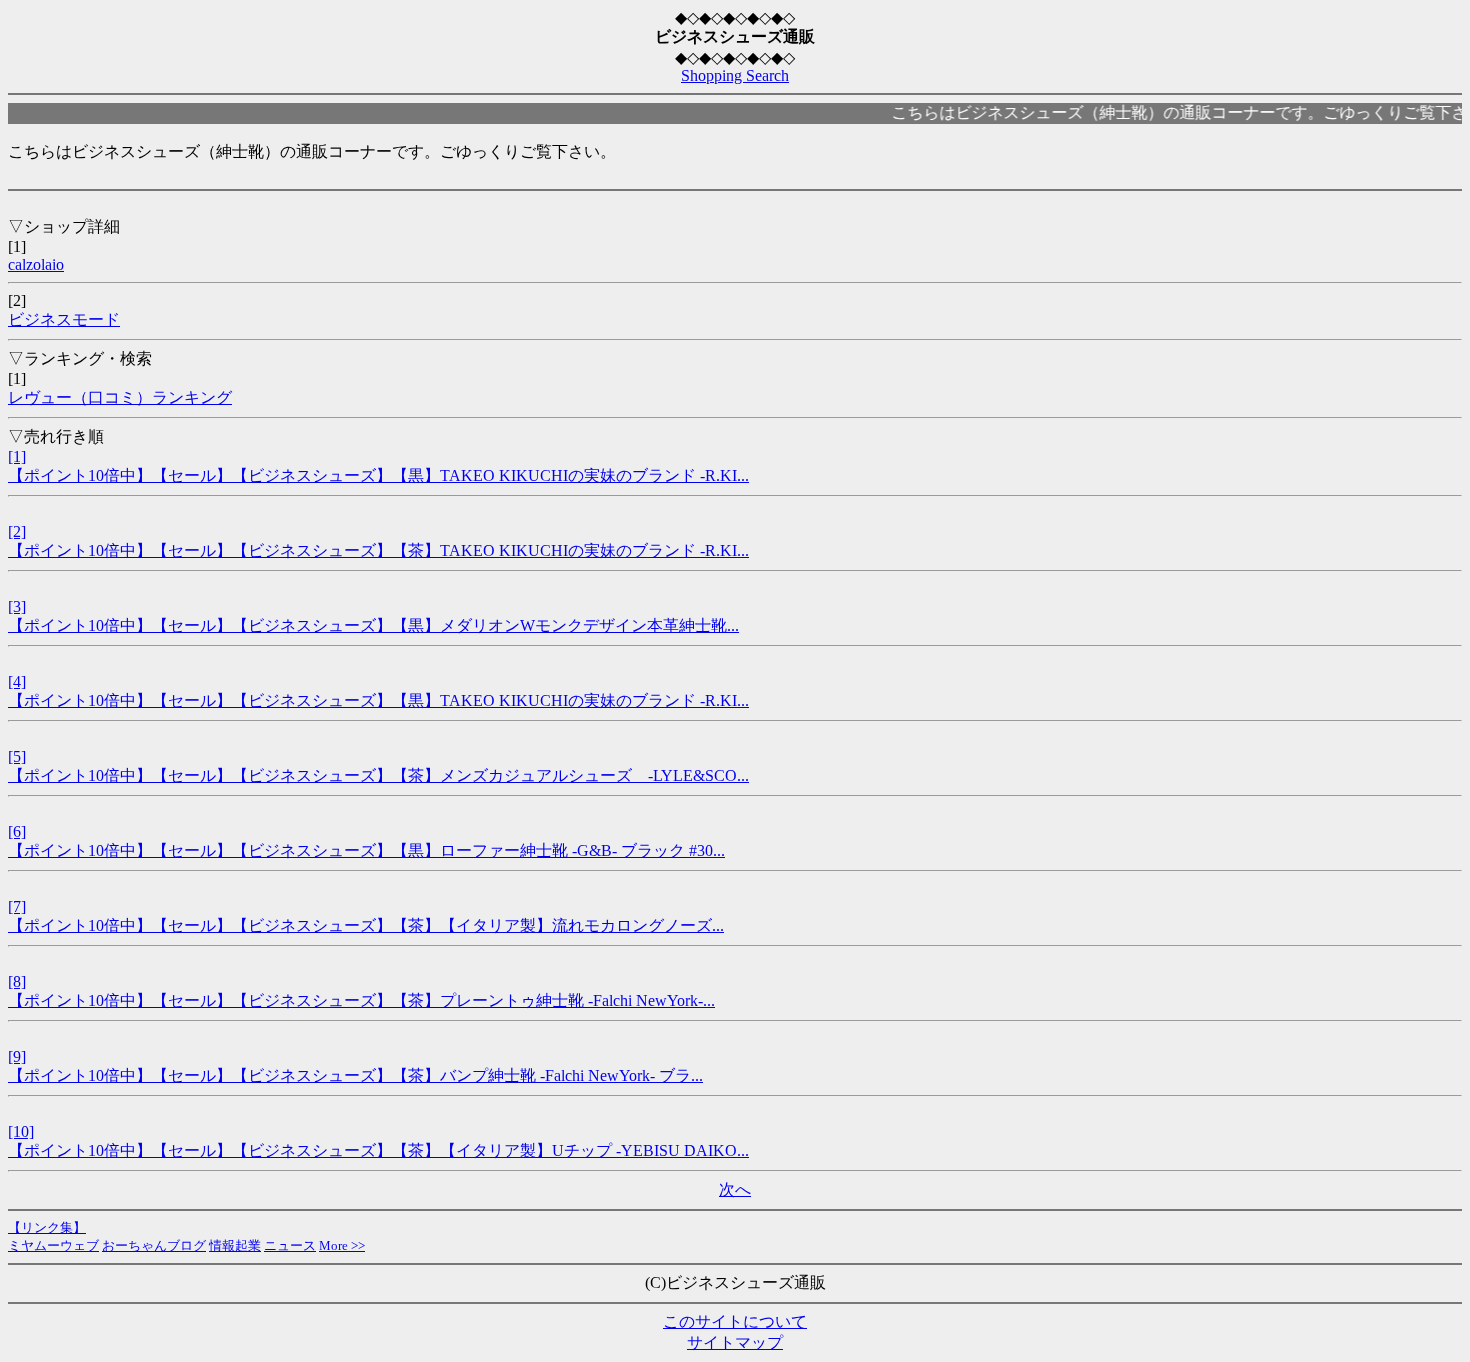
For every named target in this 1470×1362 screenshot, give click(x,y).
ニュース (290, 1245)
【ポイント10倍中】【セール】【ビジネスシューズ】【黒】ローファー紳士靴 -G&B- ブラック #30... (366, 850)
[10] (21, 1131)
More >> (342, 1245)
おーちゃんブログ (154, 1245)
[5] (17, 756)
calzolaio (36, 264)
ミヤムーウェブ (53, 1245)
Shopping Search (735, 75)
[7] (17, 906)
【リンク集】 (47, 1227)
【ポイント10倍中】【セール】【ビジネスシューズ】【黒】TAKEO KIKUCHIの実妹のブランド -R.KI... (378, 475)
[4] (17, 681)
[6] (17, 831)
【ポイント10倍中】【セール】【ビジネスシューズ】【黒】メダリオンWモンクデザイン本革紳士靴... (373, 625)
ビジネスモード (64, 319)
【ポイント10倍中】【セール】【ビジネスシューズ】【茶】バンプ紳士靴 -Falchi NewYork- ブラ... (355, 1075)
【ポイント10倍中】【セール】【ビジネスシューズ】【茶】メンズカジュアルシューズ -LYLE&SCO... (378, 775)
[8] (17, 981)
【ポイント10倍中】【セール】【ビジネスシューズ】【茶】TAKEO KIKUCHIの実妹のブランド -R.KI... (378, 550)
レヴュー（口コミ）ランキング (120, 397)
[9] (17, 1056)
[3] (17, 606)
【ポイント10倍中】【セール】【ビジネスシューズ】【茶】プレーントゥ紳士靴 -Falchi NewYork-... (361, 1000)
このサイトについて (735, 1321)
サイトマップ (735, 1342)
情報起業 (235, 1245)
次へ (735, 1189)
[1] (17, 456)
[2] (17, 531)
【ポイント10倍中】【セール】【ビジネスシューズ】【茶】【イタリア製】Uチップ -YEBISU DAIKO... (378, 1150)
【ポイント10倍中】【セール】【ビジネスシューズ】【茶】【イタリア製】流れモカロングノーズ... (366, 925)
